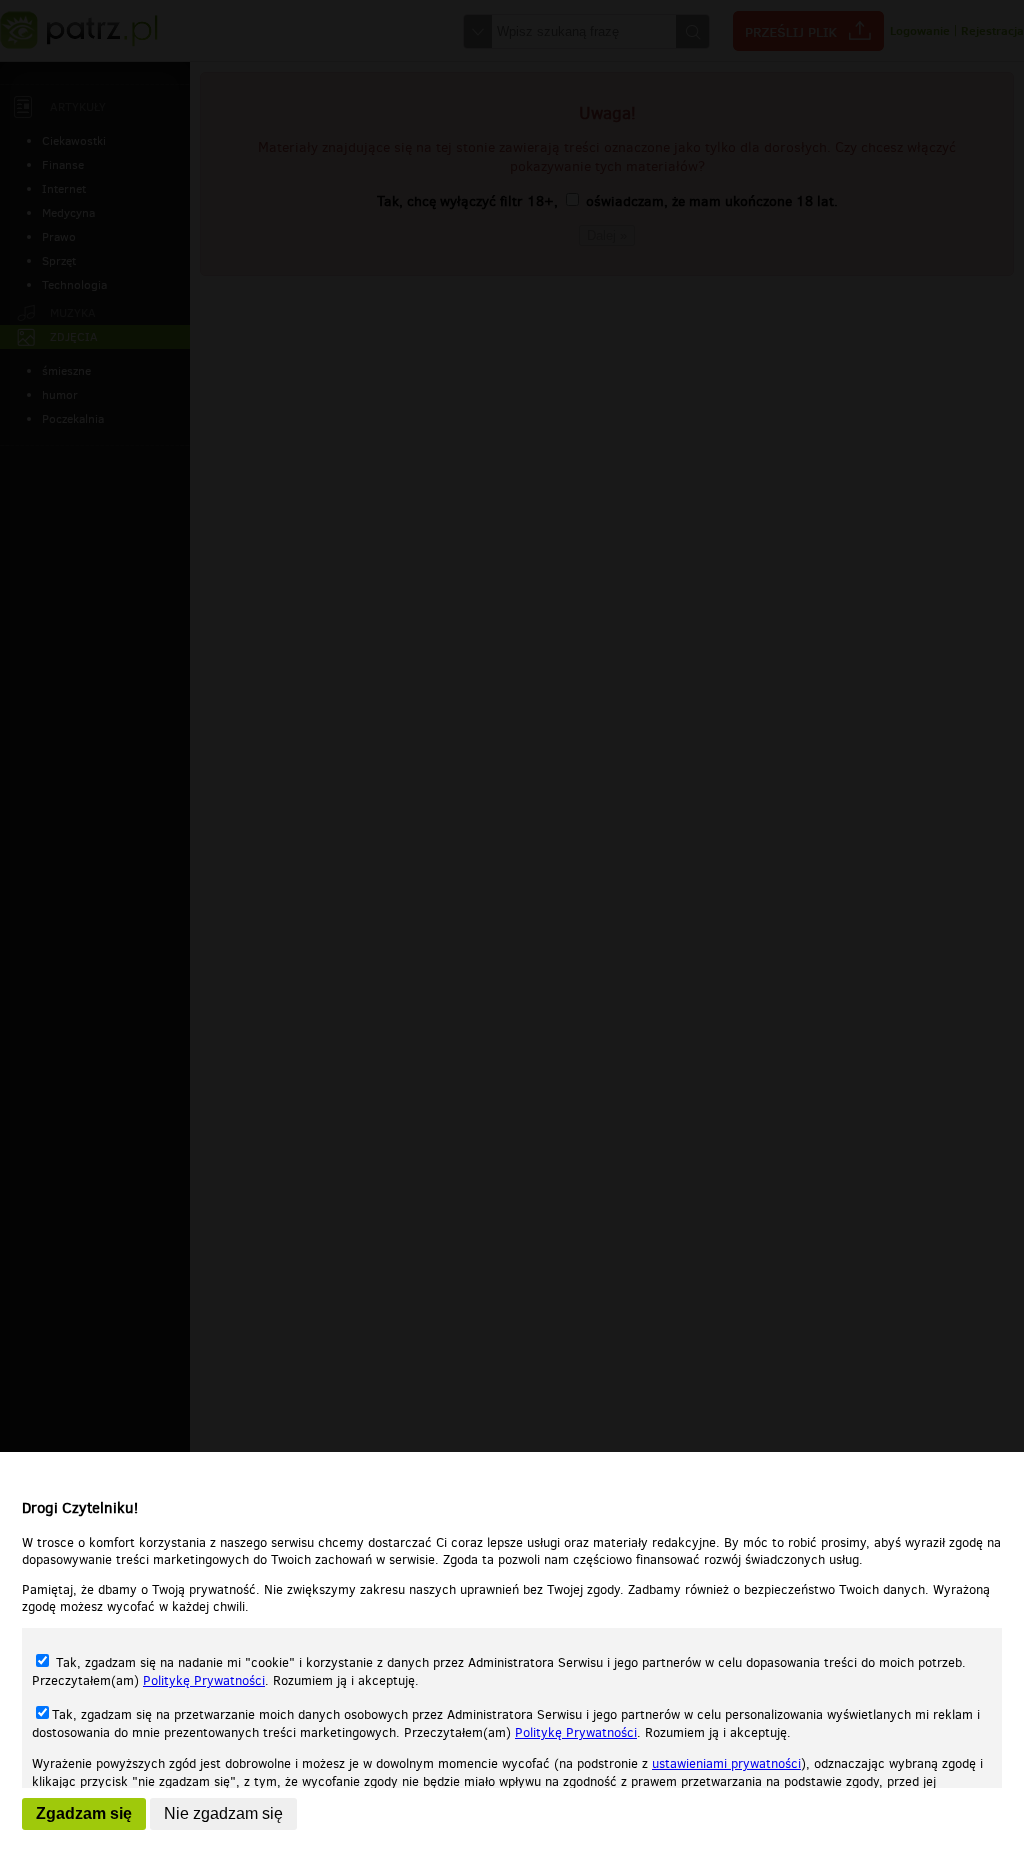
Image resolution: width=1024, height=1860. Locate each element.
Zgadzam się (84, 1813)
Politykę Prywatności (204, 1680)
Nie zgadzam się (223, 1813)
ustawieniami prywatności (726, 1763)
